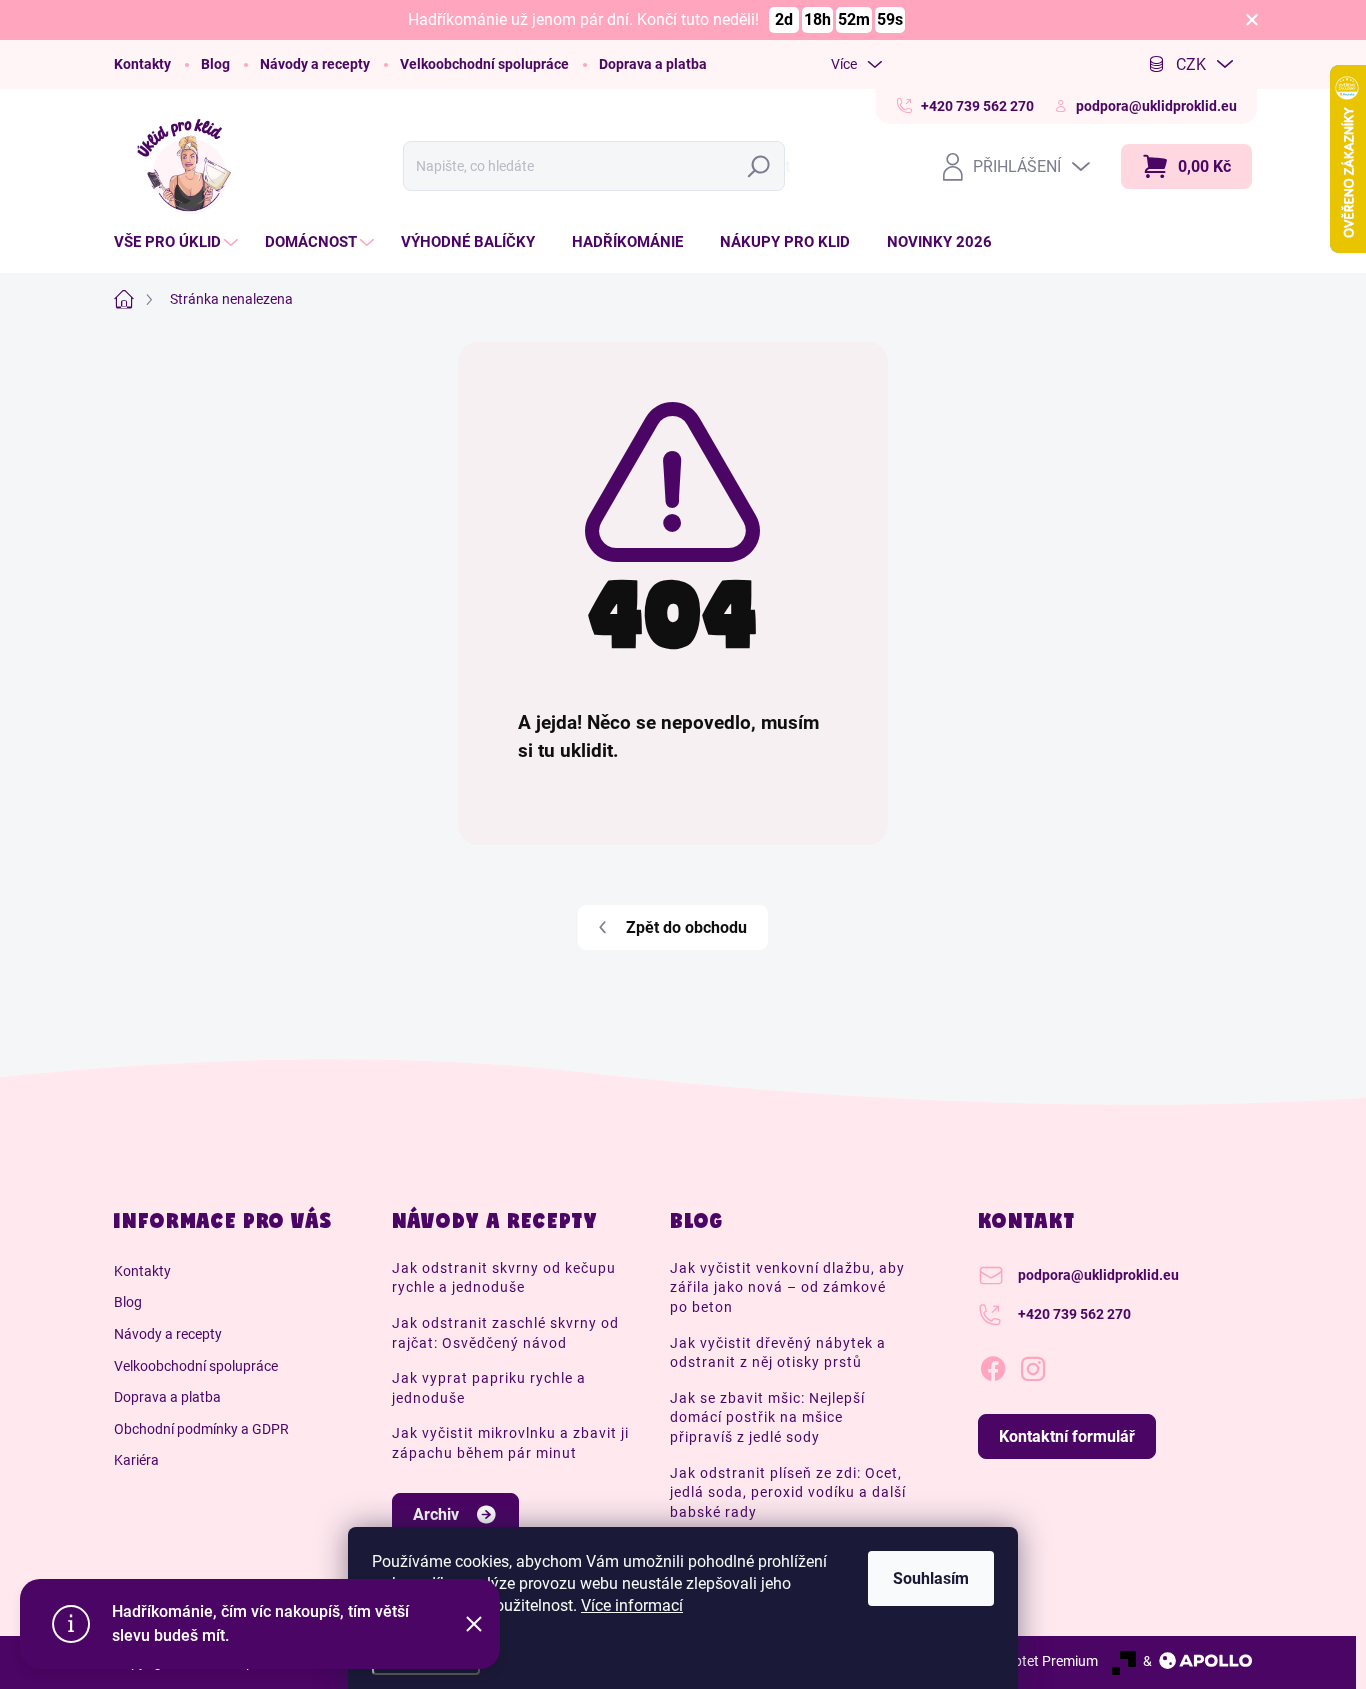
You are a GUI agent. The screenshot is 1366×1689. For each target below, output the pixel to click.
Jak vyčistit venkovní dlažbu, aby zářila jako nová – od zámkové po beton (787, 1287)
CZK (1191, 64)
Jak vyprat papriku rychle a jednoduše (489, 1388)
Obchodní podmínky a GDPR (201, 1429)
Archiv (436, 1514)
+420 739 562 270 (1074, 1314)
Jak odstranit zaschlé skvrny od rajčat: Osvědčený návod (505, 1333)
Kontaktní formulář (1067, 1436)
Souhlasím (931, 1578)
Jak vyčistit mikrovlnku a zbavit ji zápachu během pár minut (510, 1443)
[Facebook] (993, 1365)
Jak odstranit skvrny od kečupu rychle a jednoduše (504, 1278)
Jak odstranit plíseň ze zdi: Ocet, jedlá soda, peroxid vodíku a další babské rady (788, 1492)
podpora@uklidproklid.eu (1098, 1275)
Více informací (632, 1605)
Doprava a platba (653, 64)
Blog (215, 64)
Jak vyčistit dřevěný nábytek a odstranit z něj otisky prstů (778, 1353)
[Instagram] (1033, 1365)
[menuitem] (178, 242)
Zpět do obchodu (686, 927)
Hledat (763, 166)
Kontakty (142, 64)
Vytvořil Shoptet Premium (1019, 1661)
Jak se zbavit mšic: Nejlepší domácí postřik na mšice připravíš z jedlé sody (767, 1417)
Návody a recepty (315, 64)
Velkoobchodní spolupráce (484, 64)
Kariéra (136, 1460)
